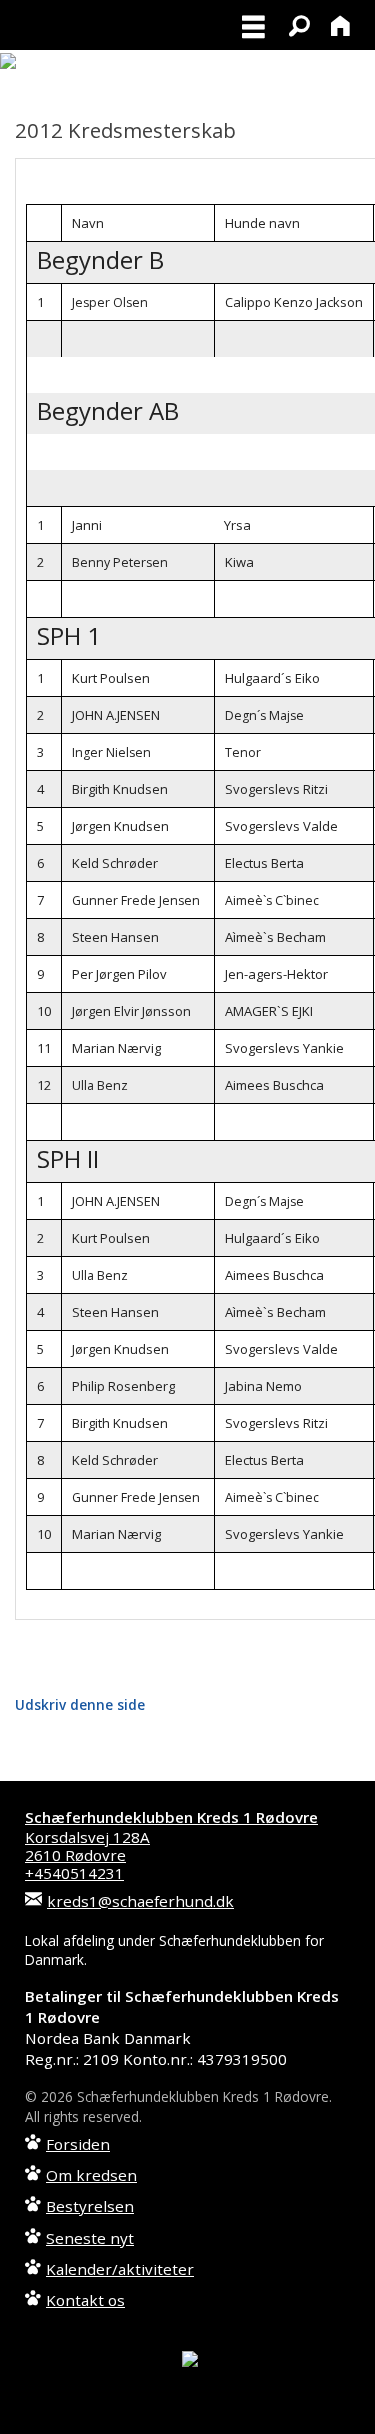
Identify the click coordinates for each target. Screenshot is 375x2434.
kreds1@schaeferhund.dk (140, 1901)
